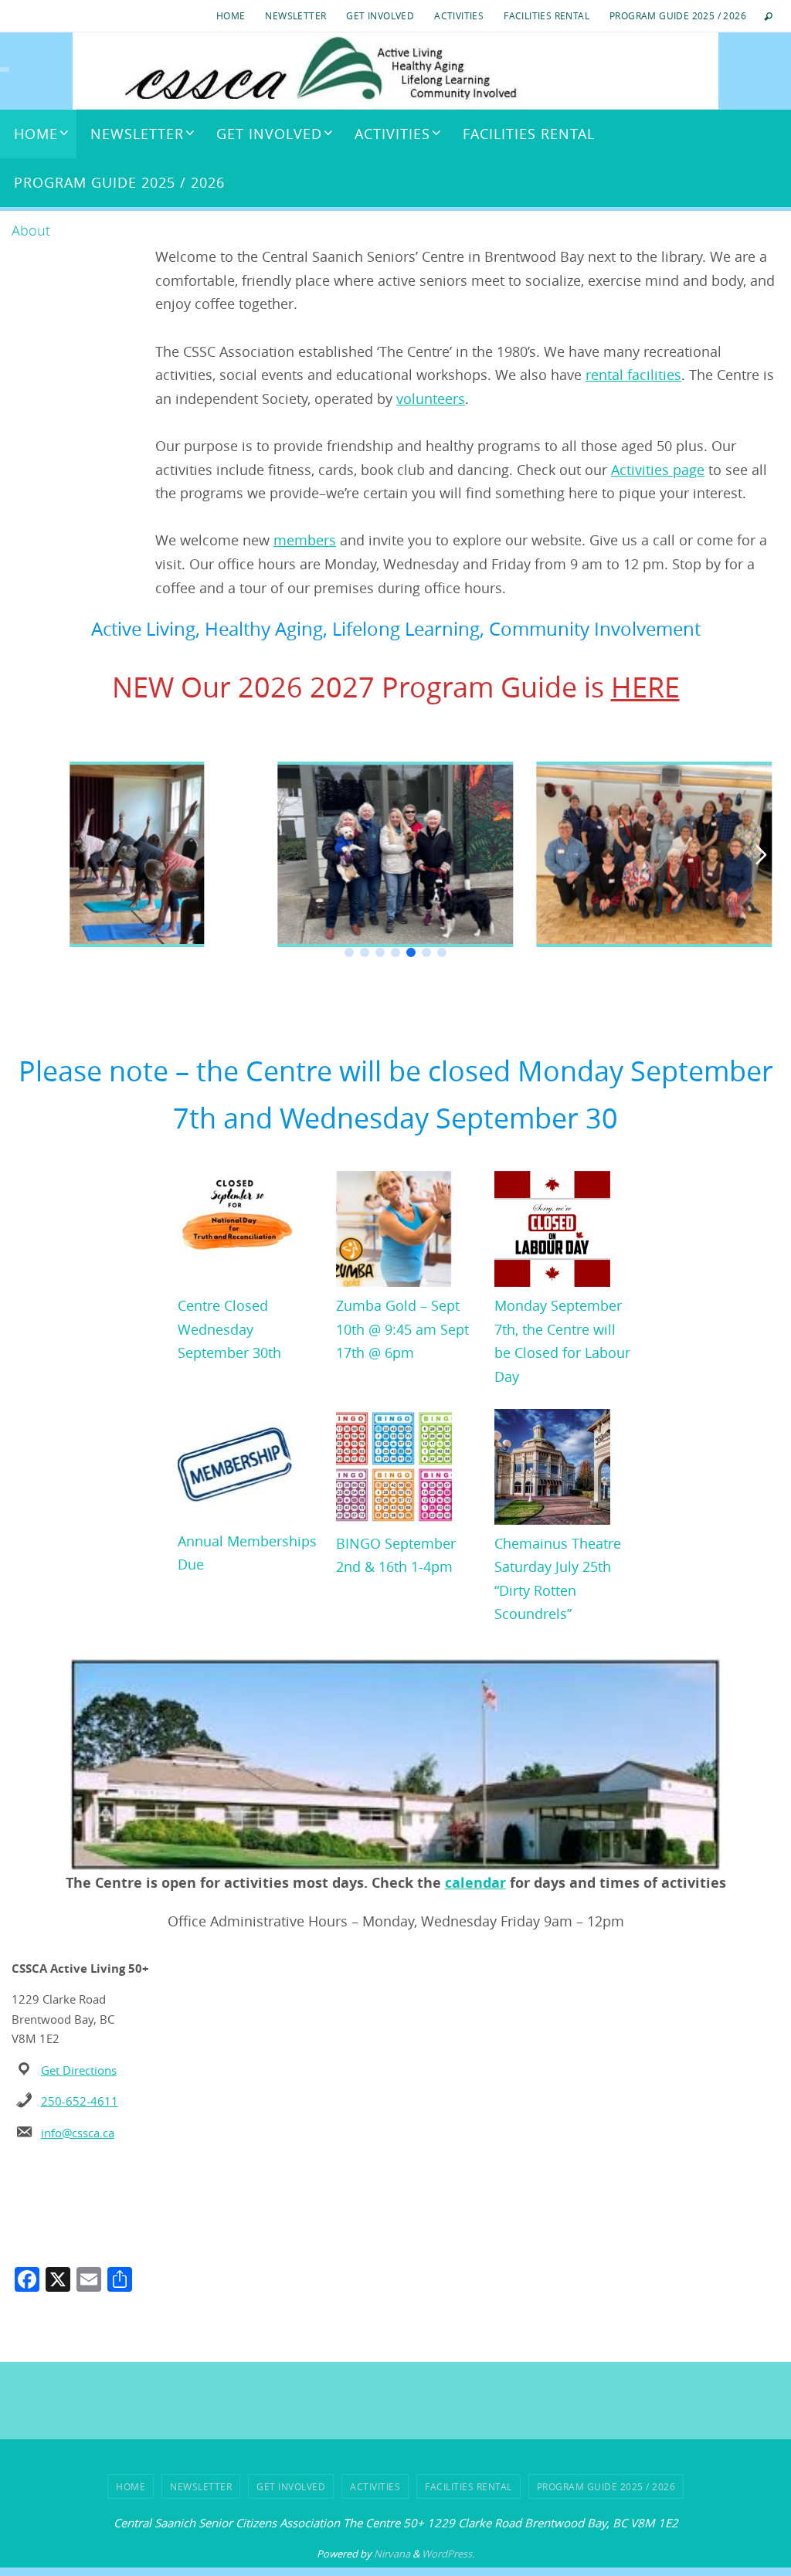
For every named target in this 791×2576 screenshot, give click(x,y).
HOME (231, 15)
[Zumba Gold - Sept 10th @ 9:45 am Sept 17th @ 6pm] (394, 1232)
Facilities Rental (547, 15)
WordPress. (448, 2554)
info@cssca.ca (78, 2133)
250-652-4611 (80, 2101)
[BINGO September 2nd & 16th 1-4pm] (394, 1470)
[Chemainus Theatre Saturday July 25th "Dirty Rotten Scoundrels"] (552, 1470)
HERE (645, 687)
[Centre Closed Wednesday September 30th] (236, 1232)
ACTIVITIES (459, 15)
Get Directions (79, 2070)
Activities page (658, 470)
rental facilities (633, 375)
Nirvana (392, 2554)
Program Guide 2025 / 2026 (678, 15)
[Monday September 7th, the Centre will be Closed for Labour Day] (552, 1232)
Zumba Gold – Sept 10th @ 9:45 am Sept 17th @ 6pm (402, 1329)
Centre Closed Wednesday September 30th (229, 1329)
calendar (475, 1883)
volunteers (431, 399)
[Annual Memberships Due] (236, 1469)
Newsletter (295, 15)
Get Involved (380, 15)
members (305, 540)
